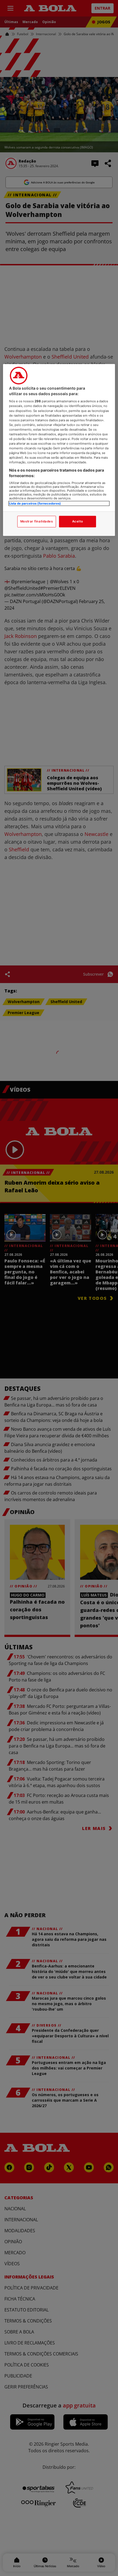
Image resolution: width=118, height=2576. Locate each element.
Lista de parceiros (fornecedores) (35, 503)
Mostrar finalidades (37, 521)
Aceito (78, 521)
